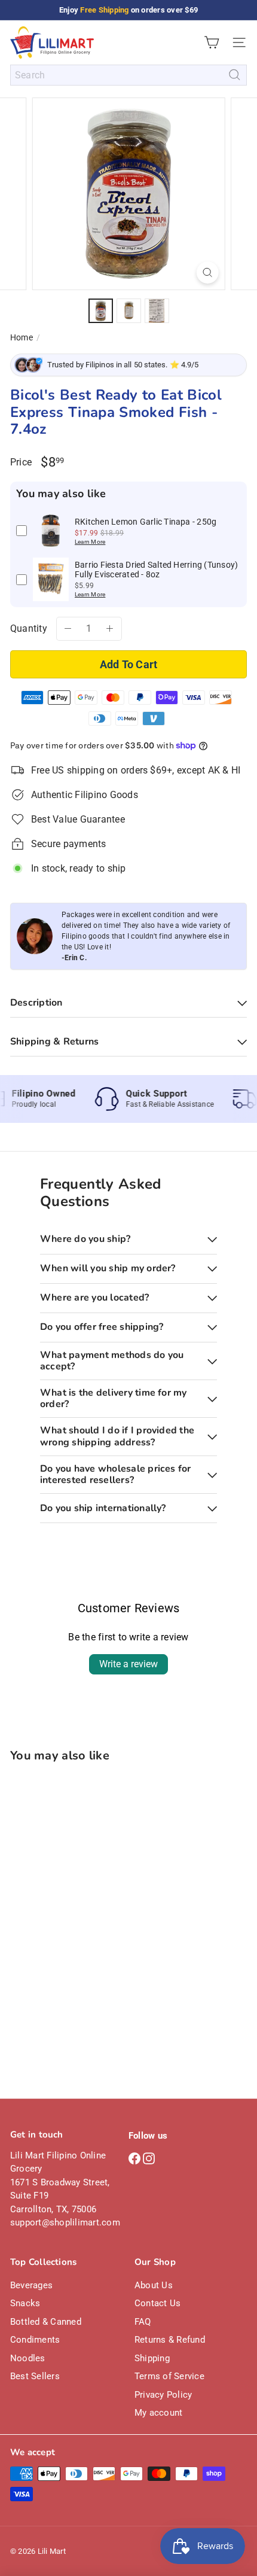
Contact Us (157, 2303)
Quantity (29, 628)
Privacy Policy (163, 2395)
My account (158, 2413)
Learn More (90, 542)
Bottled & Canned (46, 2322)
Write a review (128, 1664)
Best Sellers (35, 2376)
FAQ (143, 2322)
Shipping (152, 2358)
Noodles (28, 2358)
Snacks (25, 2303)
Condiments (35, 2340)
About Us (154, 2285)
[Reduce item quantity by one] (68, 629)
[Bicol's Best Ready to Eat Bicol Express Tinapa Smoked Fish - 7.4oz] (85, 1887)
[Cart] (212, 42)
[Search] (235, 75)
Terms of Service (169, 2376)
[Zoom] (207, 272)
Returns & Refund (170, 2340)
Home (22, 337)
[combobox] (128, 75)
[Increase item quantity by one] (110, 629)
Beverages (31, 2285)
